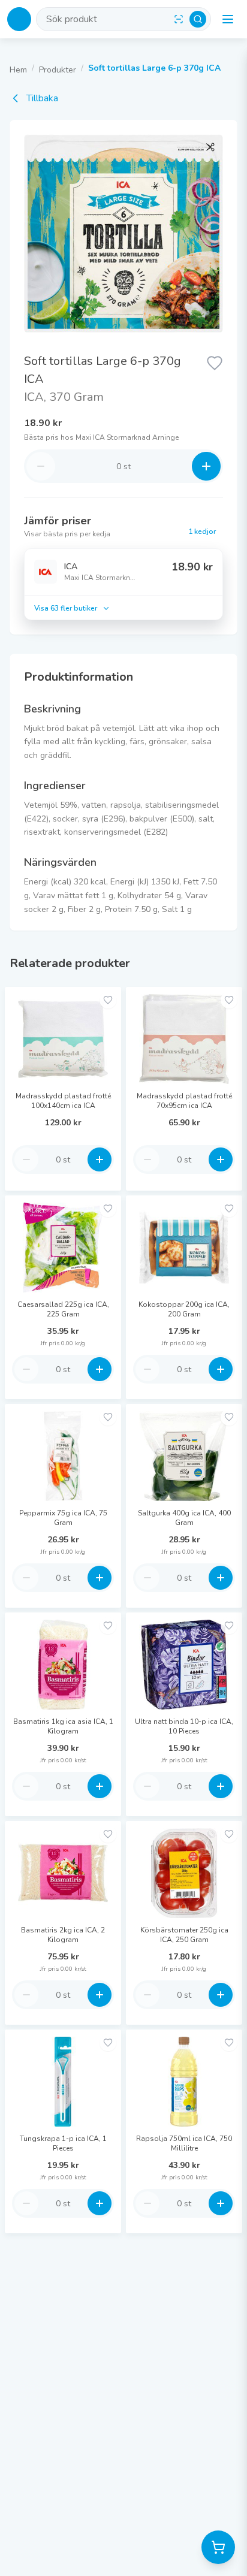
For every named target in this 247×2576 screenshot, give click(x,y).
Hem (18, 70)
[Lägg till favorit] (215, 362)
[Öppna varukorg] (218, 2547)
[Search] (198, 19)
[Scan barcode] (179, 19)
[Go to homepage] (19, 19)
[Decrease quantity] (41, 466)
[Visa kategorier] (228, 19)
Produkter (58, 70)
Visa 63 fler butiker (66, 608)
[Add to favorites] (108, 1000)
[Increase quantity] (206, 466)
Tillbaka (42, 98)
